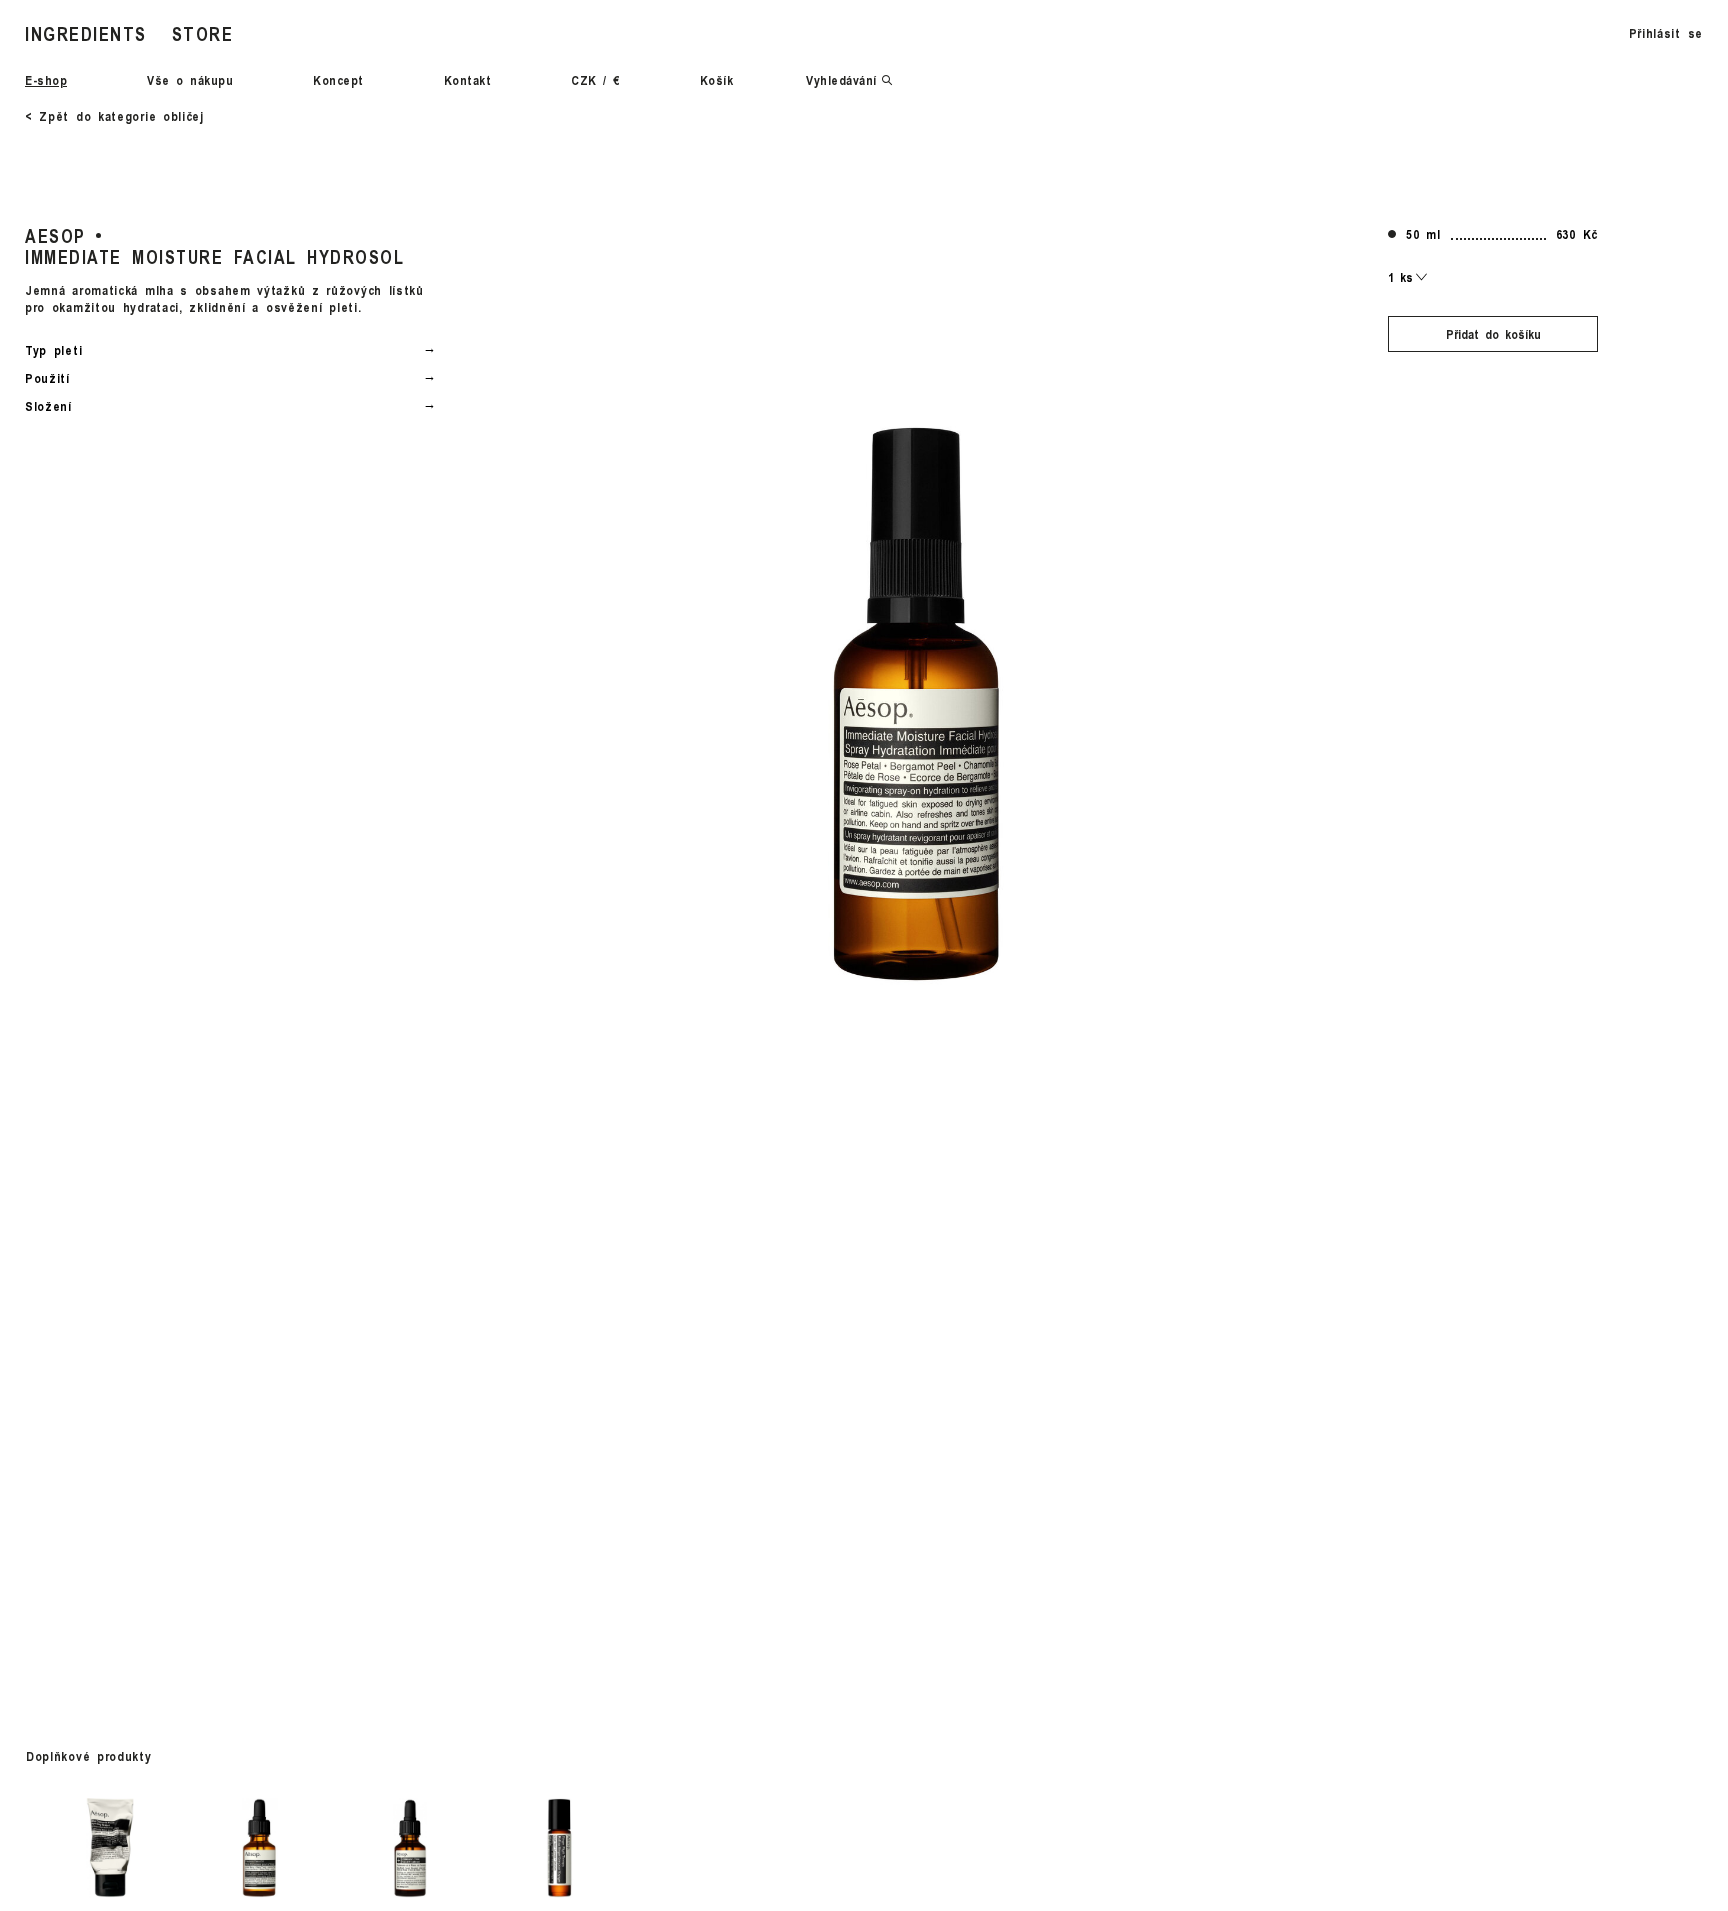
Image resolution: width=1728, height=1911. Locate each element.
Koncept (338, 80)
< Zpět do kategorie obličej (114, 116)
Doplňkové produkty (89, 1756)
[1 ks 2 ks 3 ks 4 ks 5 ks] (1408, 277)
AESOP (55, 235)
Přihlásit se (1666, 33)
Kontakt (468, 80)
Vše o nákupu (190, 80)
